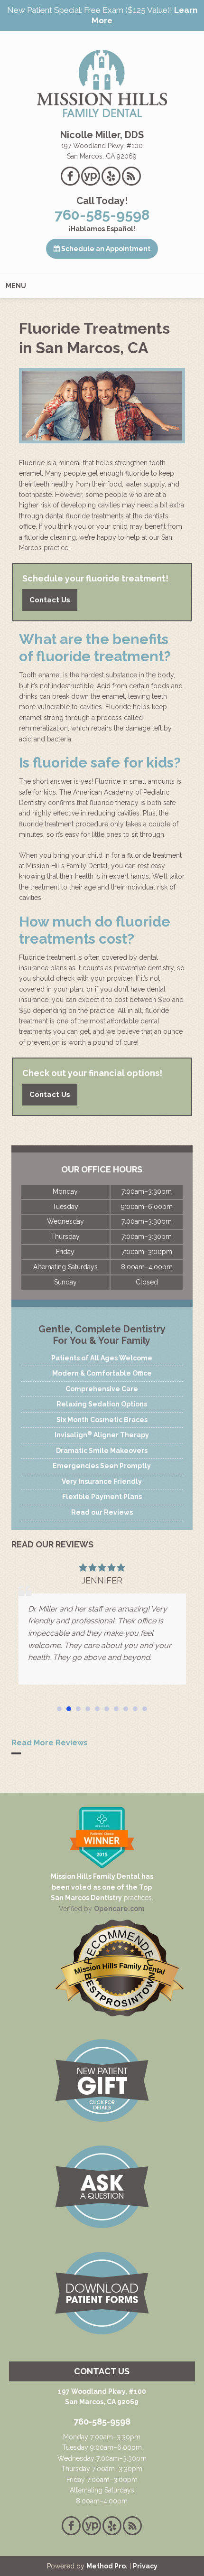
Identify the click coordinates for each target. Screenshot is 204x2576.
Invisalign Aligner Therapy (102, 1434)
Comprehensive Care (102, 1389)
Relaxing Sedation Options (102, 1404)
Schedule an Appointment (105, 249)
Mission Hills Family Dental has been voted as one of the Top (102, 1882)
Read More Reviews (50, 1743)
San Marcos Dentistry (86, 1898)
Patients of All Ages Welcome (102, 1358)
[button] (59, 1709)
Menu (16, 286)
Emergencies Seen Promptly (102, 1466)
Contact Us (50, 600)
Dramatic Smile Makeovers (102, 1451)
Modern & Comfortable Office (102, 1373)
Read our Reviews (102, 1512)
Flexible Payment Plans (102, 1497)
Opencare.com (119, 1909)
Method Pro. (107, 2566)
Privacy (145, 2566)
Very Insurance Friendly (102, 1481)
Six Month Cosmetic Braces (102, 1420)
